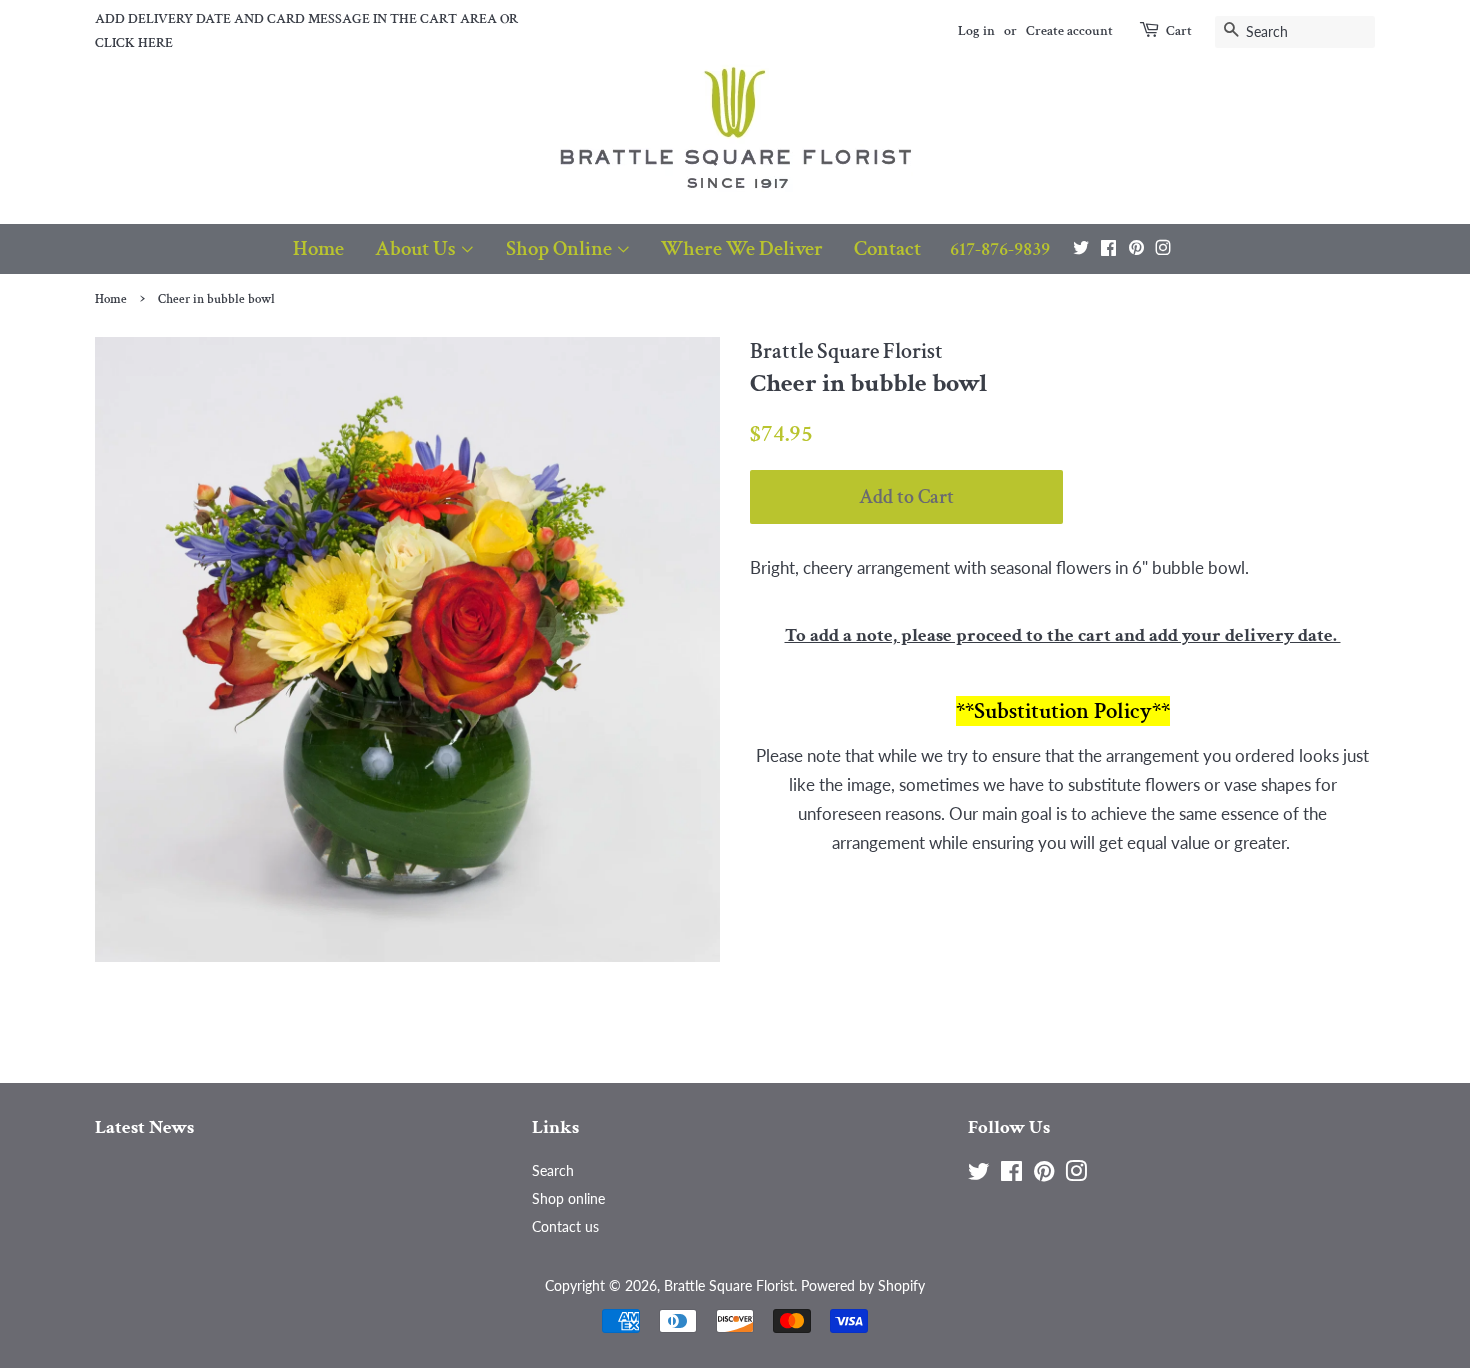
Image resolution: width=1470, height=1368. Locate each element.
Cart (1179, 31)
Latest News (144, 1127)
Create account (1069, 31)
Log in (976, 31)
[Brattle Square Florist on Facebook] (1108, 247)
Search (553, 1170)
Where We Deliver (742, 248)
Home (318, 248)
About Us (417, 248)
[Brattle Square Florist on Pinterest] (1136, 247)
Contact (887, 248)
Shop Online (561, 248)
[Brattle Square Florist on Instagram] (1163, 247)
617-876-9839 (1000, 249)
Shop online (568, 1198)
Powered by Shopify (863, 1285)
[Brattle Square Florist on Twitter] (1081, 247)
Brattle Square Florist (729, 1285)
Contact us (565, 1226)
